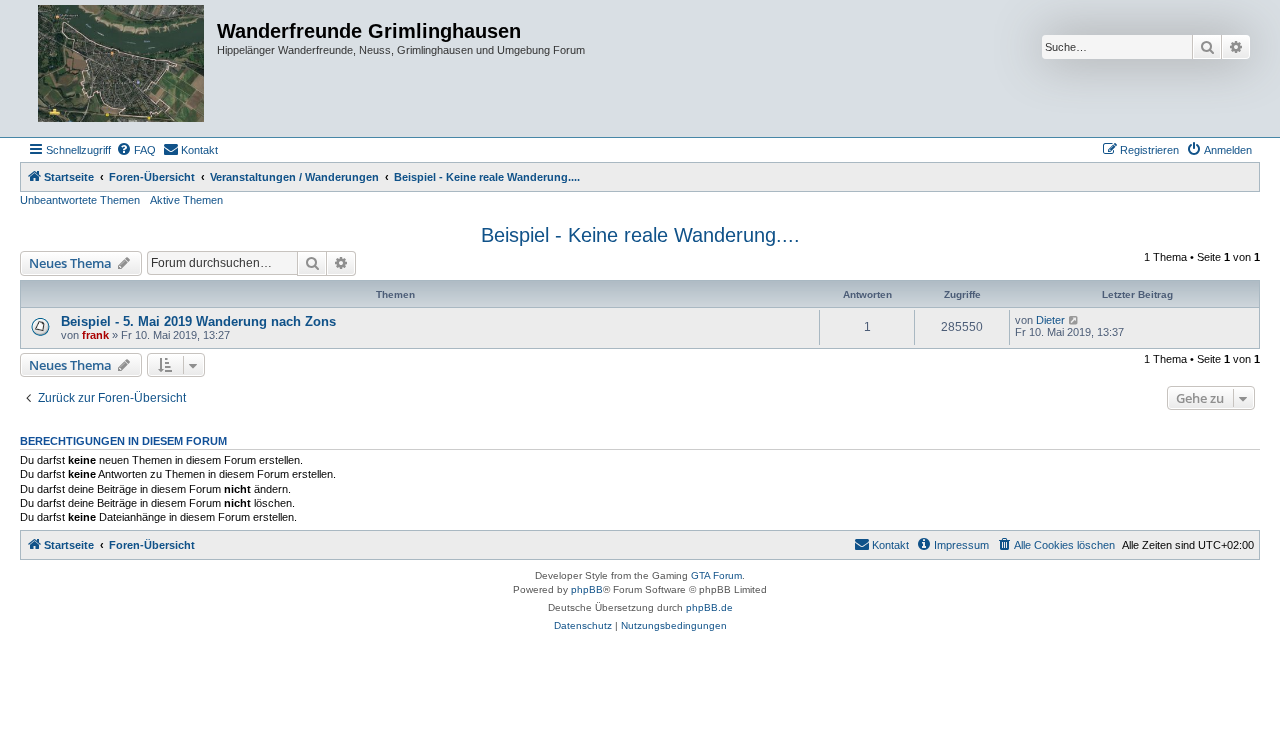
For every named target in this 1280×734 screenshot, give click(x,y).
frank (95, 335)
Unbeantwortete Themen (80, 200)
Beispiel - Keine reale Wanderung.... (640, 235)
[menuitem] (136, 150)
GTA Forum (716, 575)
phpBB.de (709, 607)
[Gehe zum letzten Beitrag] (1074, 320)
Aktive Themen (186, 200)
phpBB (587, 589)
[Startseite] (121, 68)
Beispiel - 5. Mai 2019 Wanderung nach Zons (198, 321)
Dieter (1050, 320)
